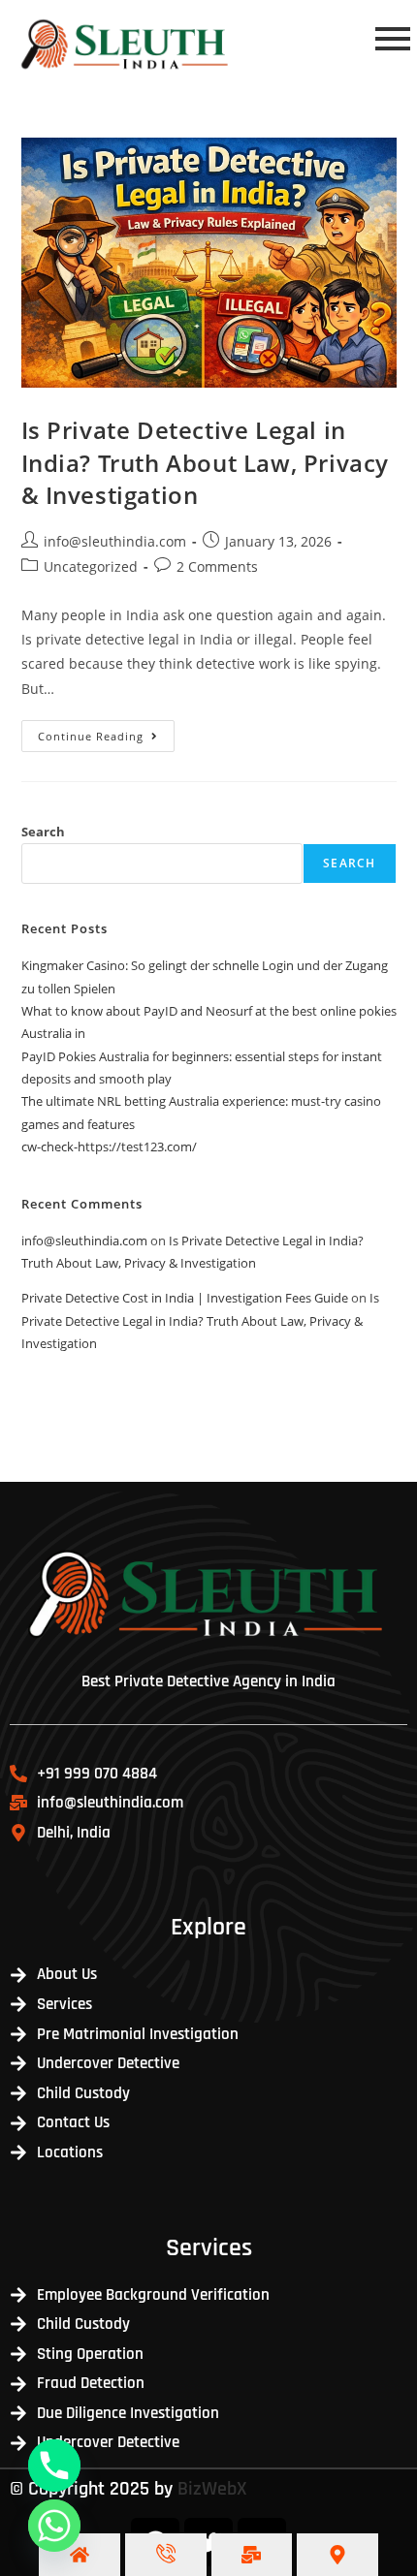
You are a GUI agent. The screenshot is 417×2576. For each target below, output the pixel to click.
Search (43, 832)
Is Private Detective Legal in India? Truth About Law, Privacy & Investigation (206, 462)
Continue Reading (106, 732)
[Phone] (54, 2466)
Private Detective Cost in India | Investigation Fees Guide (185, 1298)
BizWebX (212, 2489)
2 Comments (217, 566)
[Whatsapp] (54, 2526)
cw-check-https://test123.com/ (109, 1147)
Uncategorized (91, 566)
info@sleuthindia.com (115, 541)
